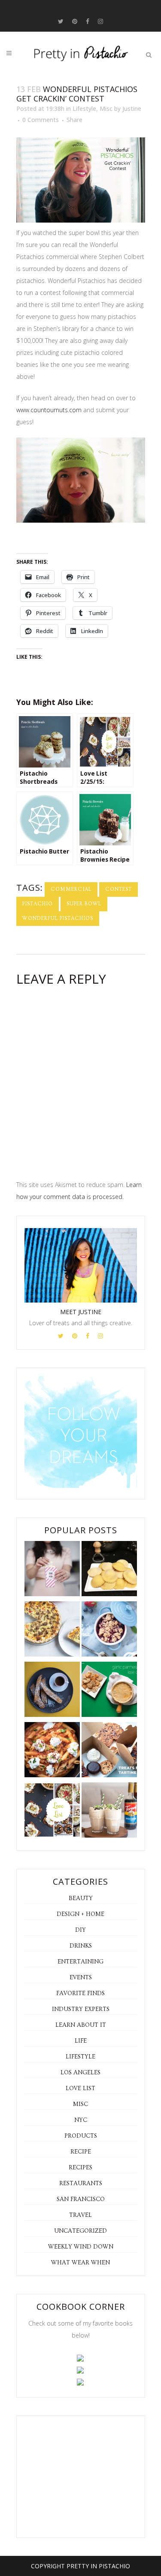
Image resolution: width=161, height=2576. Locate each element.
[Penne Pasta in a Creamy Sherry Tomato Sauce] (52, 1751)
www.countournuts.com (49, 410)
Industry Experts (81, 2009)
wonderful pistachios (58, 918)
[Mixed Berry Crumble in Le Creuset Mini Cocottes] (109, 1631)
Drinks (81, 1946)
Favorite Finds (80, 1993)
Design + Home (80, 1914)
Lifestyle (84, 109)
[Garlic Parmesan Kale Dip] (109, 1691)
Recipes (80, 2168)
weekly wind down (81, 2247)
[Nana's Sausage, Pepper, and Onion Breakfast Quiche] (52, 1631)
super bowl (84, 904)
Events (81, 1978)
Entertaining (80, 1962)
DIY (80, 1930)
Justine (132, 109)
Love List (80, 2088)
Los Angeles (80, 2073)
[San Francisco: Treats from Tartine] (109, 1751)
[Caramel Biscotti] (52, 1691)
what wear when (80, 2263)
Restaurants (81, 2183)
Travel (80, 2215)
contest (118, 889)
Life (81, 2041)
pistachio (38, 904)
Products (81, 2136)
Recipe (81, 2152)
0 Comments (41, 120)
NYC (81, 2120)
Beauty (81, 1898)
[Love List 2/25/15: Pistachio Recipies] (52, 1812)
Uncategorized (80, 2231)
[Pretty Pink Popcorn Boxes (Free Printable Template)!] (52, 1570)
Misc (106, 109)
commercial (71, 889)
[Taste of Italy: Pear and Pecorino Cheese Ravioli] (109, 1570)
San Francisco (81, 2199)
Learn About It (81, 2025)
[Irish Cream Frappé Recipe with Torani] (109, 1812)
